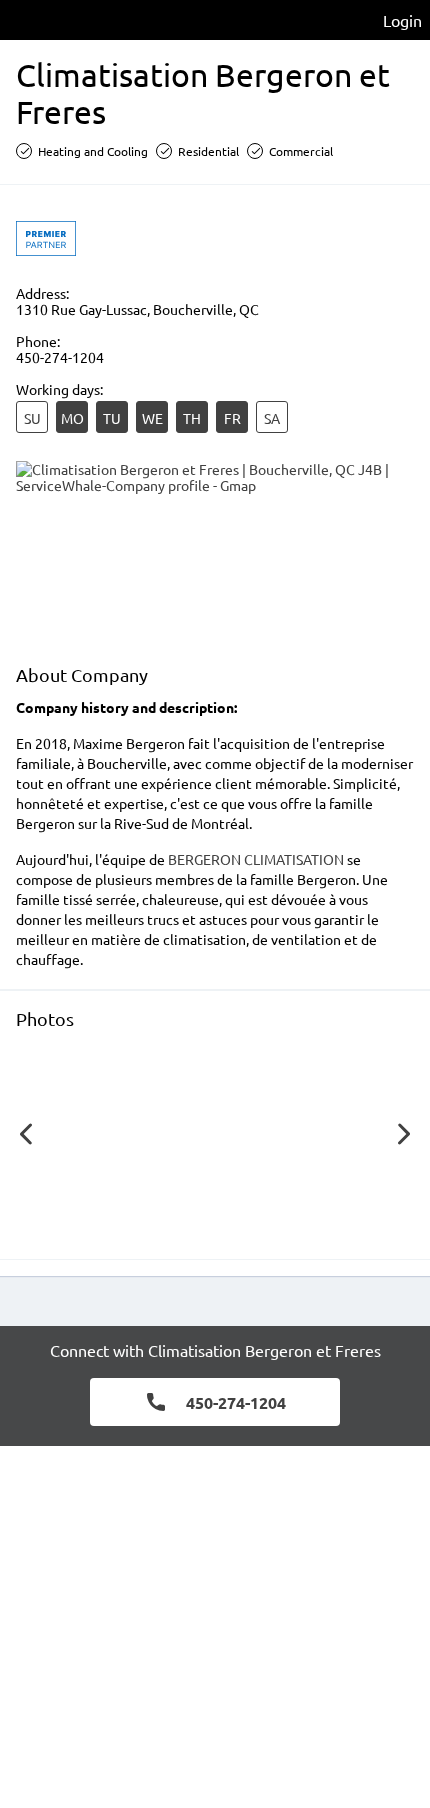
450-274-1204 (60, 357)
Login (402, 20)
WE (152, 418)
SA (272, 418)
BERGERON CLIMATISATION (256, 859)
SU (32, 418)
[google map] (215, 553)
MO (72, 418)
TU (112, 418)
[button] (120, 1139)
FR (232, 418)
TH (192, 418)
